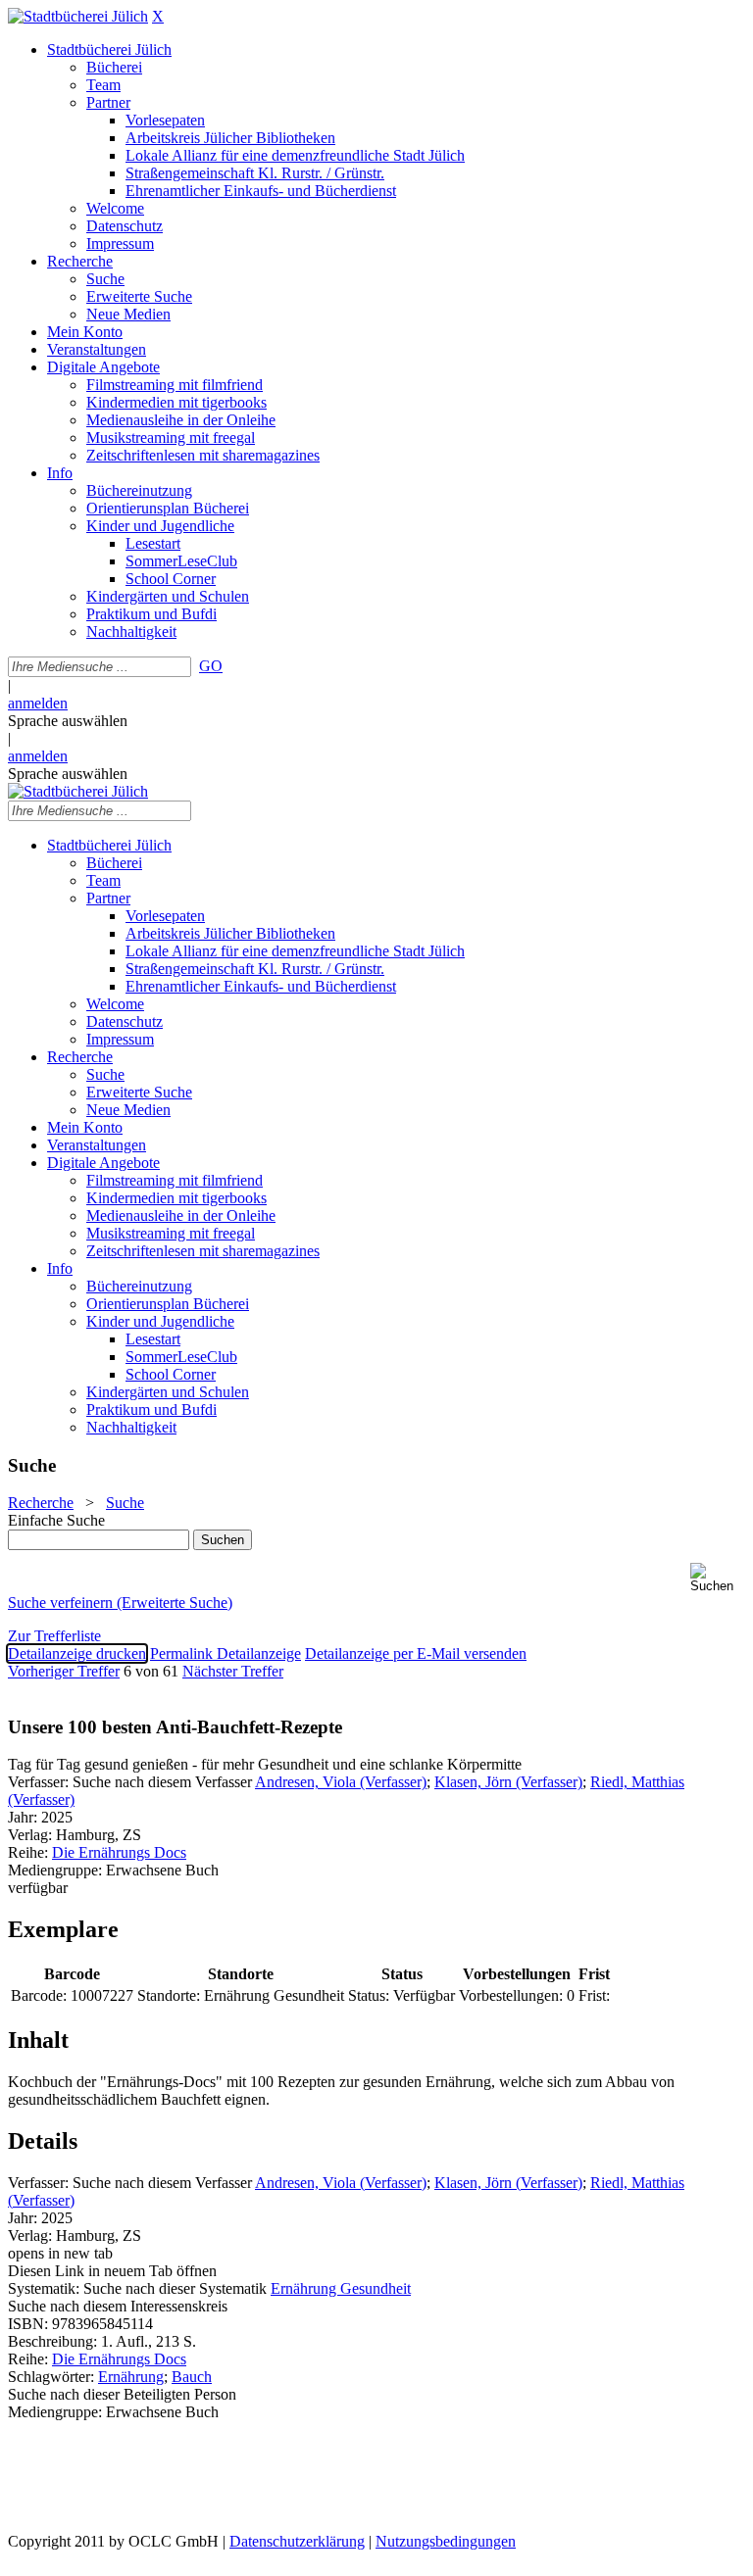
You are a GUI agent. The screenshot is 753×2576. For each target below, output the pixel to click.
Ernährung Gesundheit (341, 2288)
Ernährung (131, 2377)
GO (211, 666)
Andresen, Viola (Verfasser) (341, 1782)
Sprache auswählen (68, 721)
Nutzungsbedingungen (446, 2541)
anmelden (38, 703)
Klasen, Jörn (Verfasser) (508, 1782)
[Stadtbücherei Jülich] (78, 16)
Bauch (192, 2377)
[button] (718, 1578)
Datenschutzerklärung (297, 2541)
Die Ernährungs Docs (119, 1852)
